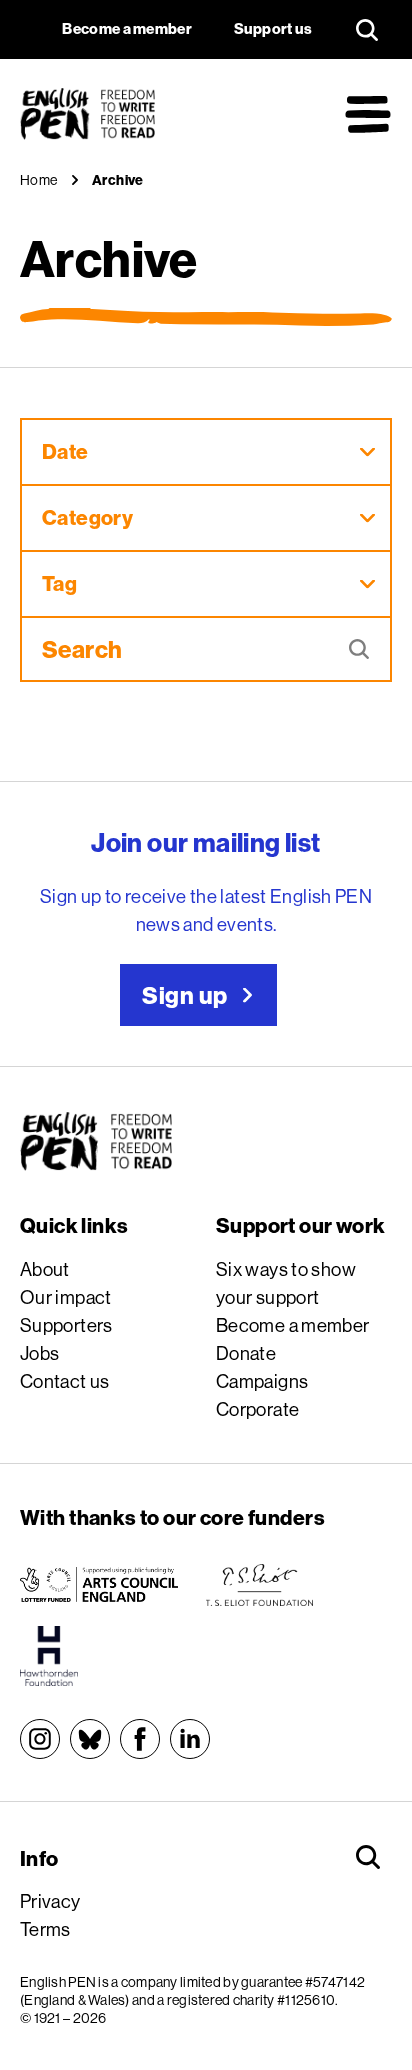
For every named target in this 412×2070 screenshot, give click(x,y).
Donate (246, 1353)
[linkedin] (190, 1739)
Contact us (65, 1381)
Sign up (184, 995)
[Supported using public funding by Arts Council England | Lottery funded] (99, 1585)
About (45, 1269)
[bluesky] (90, 1739)
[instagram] (40, 1739)
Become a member (293, 1325)
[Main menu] (368, 114)
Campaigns (262, 1381)
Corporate (257, 1409)
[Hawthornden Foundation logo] (49, 1656)
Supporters (66, 1325)
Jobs (40, 1353)
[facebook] (140, 1739)
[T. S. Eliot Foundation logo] (259, 1585)
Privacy (50, 1901)
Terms (45, 1929)
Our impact (66, 1297)
